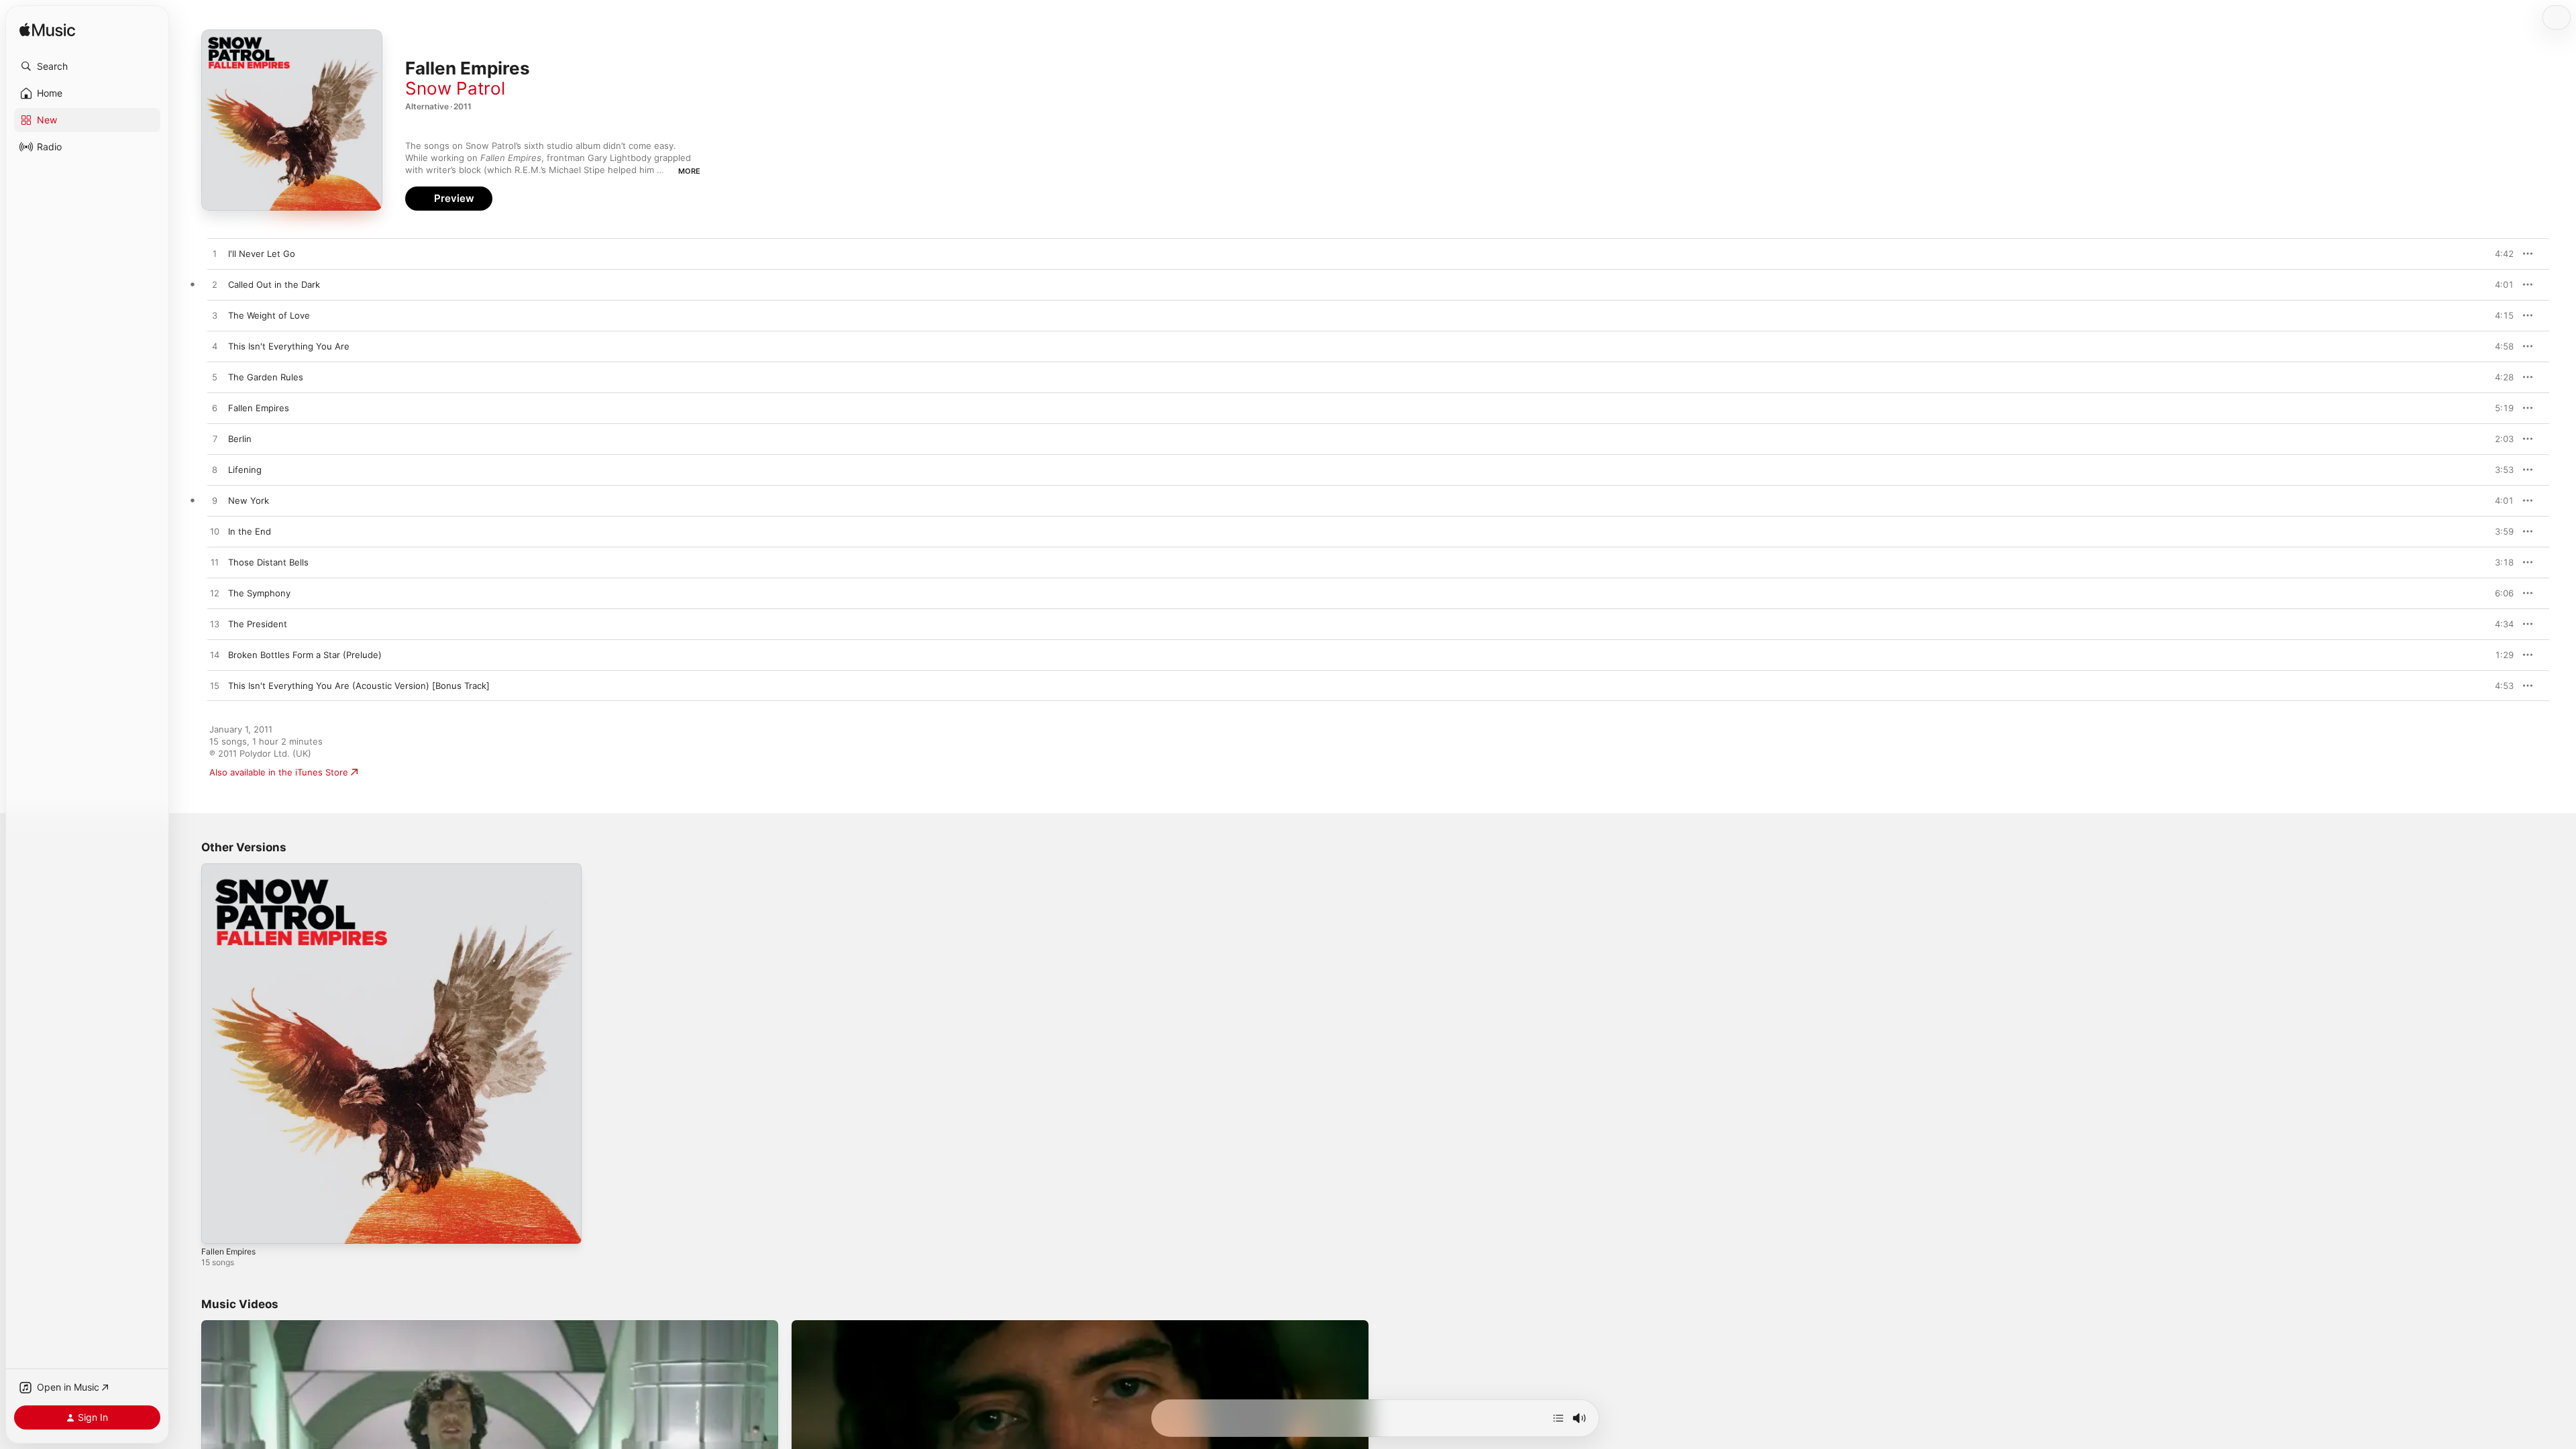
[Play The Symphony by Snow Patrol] (215, 594)
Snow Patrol (455, 88)
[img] (47, 31)
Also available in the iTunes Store (279, 772)
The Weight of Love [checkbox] (269, 315)
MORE (689, 171)
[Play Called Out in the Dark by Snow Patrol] (215, 285)
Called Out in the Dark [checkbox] (274, 284)
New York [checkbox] (249, 500)
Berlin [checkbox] (240, 439)
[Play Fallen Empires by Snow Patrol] (215, 409)
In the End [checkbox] (250, 531)
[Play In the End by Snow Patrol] (215, 532)
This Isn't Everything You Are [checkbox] (289, 346)
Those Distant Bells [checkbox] (268, 562)
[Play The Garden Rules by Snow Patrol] (215, 378)
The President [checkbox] (258, 624)
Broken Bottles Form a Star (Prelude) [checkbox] (305, 655)
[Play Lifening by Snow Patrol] (215, 470)
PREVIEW (2499, 254)
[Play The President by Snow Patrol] (215, 625)
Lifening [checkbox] (245, 470)
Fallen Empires (232, 869)
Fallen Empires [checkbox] (259, 408)
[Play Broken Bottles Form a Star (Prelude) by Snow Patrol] (215, 655)
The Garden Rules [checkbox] (266, 377)
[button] (87, 66)
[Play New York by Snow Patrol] (215, 501)
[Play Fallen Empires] (218, 1227)
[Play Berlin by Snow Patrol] (215, 439)
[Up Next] (1558, 1418)
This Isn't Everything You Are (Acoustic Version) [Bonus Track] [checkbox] (359, 686)
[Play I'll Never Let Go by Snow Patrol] (215, 254)
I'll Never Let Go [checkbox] (262, 254)
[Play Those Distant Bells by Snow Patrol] (215, 563)
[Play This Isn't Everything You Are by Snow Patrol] (215, 347)
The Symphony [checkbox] (259, 593)
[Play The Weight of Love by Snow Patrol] (215, 316)
